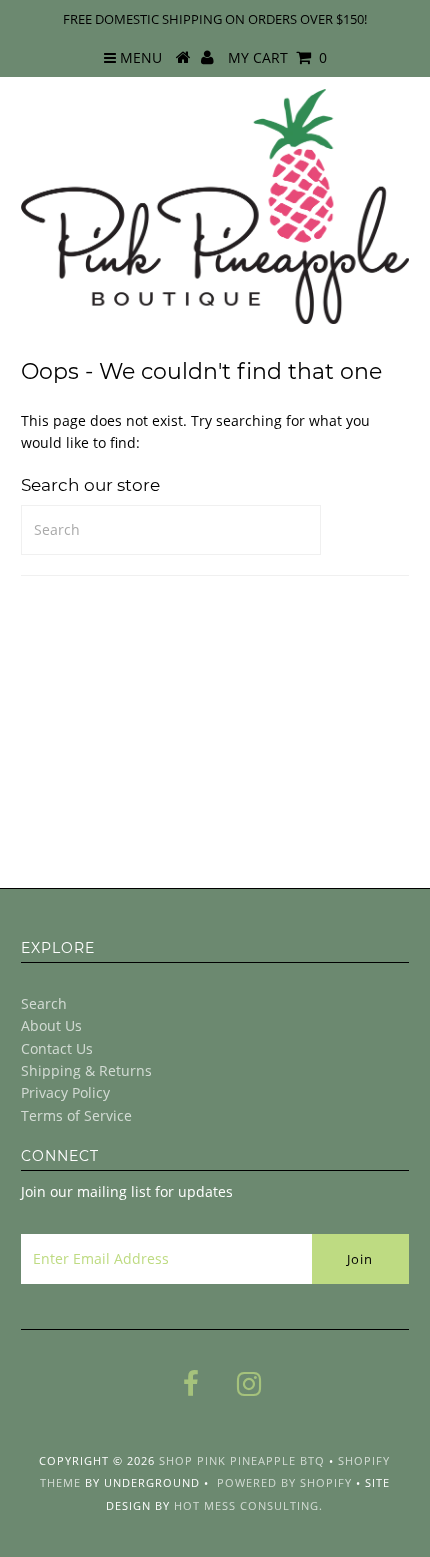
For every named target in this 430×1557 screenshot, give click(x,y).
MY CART (277, 57)
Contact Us (57, 1048)
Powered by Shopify (284, 1482)
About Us (51, 1025)
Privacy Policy (65, 1092)
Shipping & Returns (86, 1070)
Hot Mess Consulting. (248, 1505)
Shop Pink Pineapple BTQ (242, 1460)
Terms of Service (76, 1115)
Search (44, 1003)
